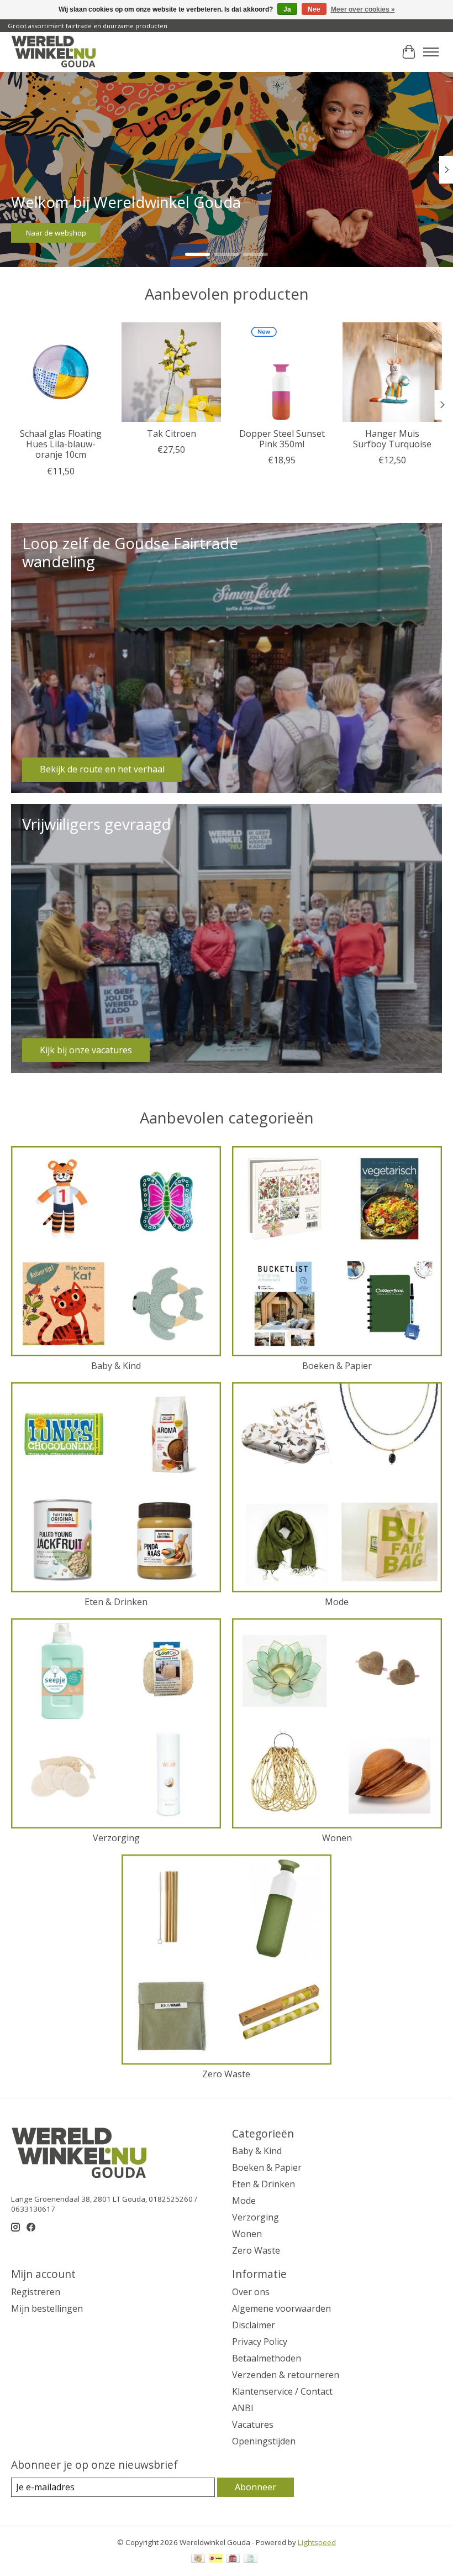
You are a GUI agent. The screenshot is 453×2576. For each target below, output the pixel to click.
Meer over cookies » (363, 9)
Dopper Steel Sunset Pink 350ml (282, 439)
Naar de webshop (56, 233)
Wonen (337, 1838)
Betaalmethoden (267, 2358)
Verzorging (116, 1838)
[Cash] (198, 2559)
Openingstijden (264, 2441)
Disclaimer (254, 2325)
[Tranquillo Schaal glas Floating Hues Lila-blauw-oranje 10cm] (61, 372)
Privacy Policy (260, 2342)
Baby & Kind (116, 1366)
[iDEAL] (216, 2559)
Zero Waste (226, 2074)
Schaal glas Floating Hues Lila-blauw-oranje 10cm (61, 444)
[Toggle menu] (431, 52)
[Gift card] (233, 2559)
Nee (314, 9)
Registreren (36, 2292)
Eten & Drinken (116, 1602)
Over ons (251, 2292)
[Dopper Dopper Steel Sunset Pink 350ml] (282, 372)
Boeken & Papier (337, 1366)
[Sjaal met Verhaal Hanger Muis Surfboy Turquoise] (392, 372)
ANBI (243, 2408)
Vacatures (253, 2425)
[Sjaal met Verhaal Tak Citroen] (171, 372)
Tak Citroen (172, 433)
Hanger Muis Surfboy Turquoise (392, 439)
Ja (287, 9)
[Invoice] (251, 2559)
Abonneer (256, 2487)
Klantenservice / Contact (282, 2391)
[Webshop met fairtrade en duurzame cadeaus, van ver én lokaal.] (53, 52)
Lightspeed (317, 2542)
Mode (337, 1602)
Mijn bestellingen (47, 2308)
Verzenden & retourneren (286, 2375)
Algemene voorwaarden (281, 2308)
